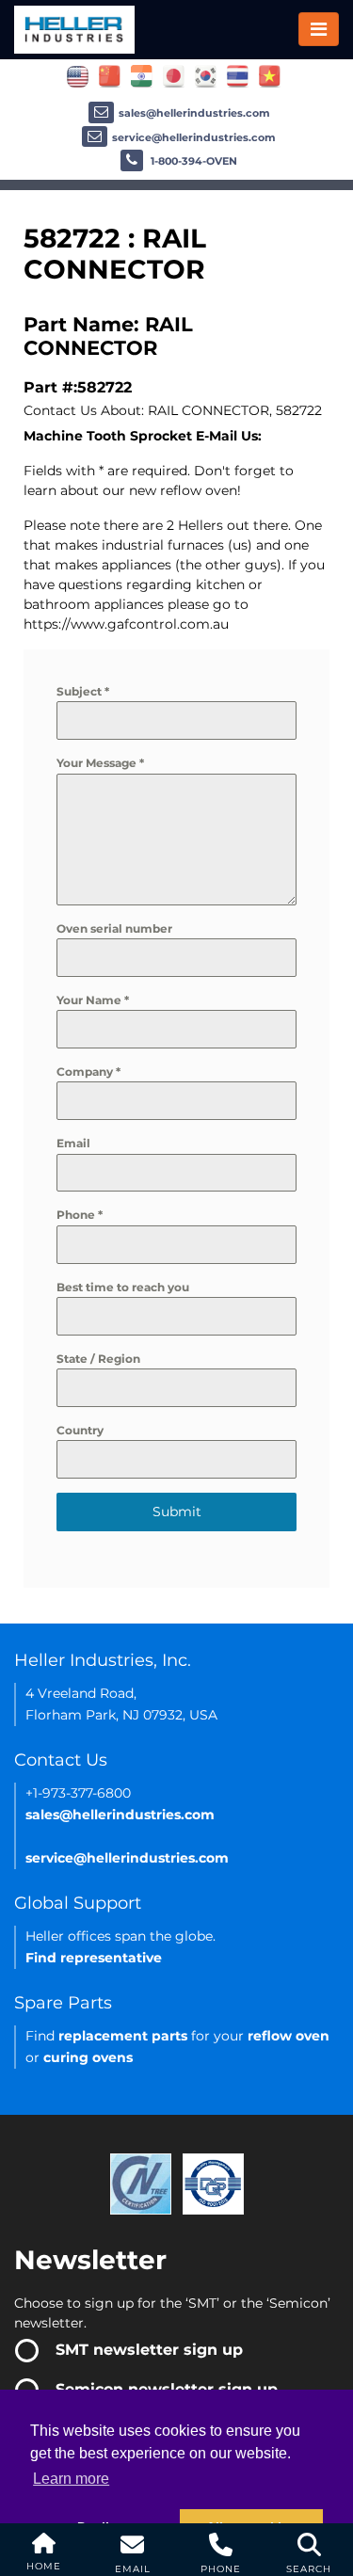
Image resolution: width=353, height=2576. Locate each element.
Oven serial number (114, 928)
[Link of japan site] (174, 75)
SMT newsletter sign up (149, 2350)
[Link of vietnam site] (270, 75)
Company (88, 1072)
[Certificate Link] (141, 2183)
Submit (177, 1512)
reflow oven (289, 2036)
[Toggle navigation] (319, 29)
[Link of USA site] (78, 75)
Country (80, 1430)
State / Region (98, 1359)
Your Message (100, 763)
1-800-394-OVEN (193, 161)
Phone (80, 1215)
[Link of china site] (110, 75)
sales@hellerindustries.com (194, 113)
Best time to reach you (123, 1287)
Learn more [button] (71, 2479)
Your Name (93, 1000)
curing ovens (88, 2057)
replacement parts (123, 2036)
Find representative (94, 1958)
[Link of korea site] (206, 75)
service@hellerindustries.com (194, 137)
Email (73, 1143)
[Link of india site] (142, 75)
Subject (83, 691)
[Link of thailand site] (238, 75)
